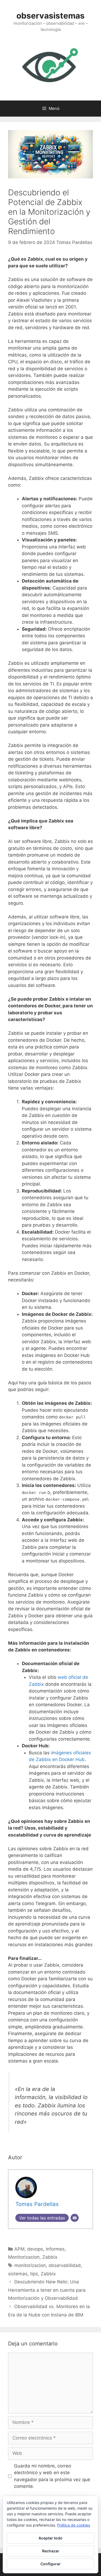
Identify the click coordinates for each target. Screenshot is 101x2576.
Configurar (50, 2564)
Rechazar (51, 2551)
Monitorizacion (24, 2257)
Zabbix (50, 2257)
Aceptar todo (50, 2538)
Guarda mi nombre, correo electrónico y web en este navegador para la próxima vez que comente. (52, 2476)
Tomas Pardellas (74, 242)
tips (34, 2274)
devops (35, 2249)
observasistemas (50, 16)
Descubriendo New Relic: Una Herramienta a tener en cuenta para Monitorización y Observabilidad (47, 2290)
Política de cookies (74, 2525)
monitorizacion (30, 2265)
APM (19, 2249)
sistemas (18, 2274)
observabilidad (65, 2265)
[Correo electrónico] (75, 2218)
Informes (55, 2249)
